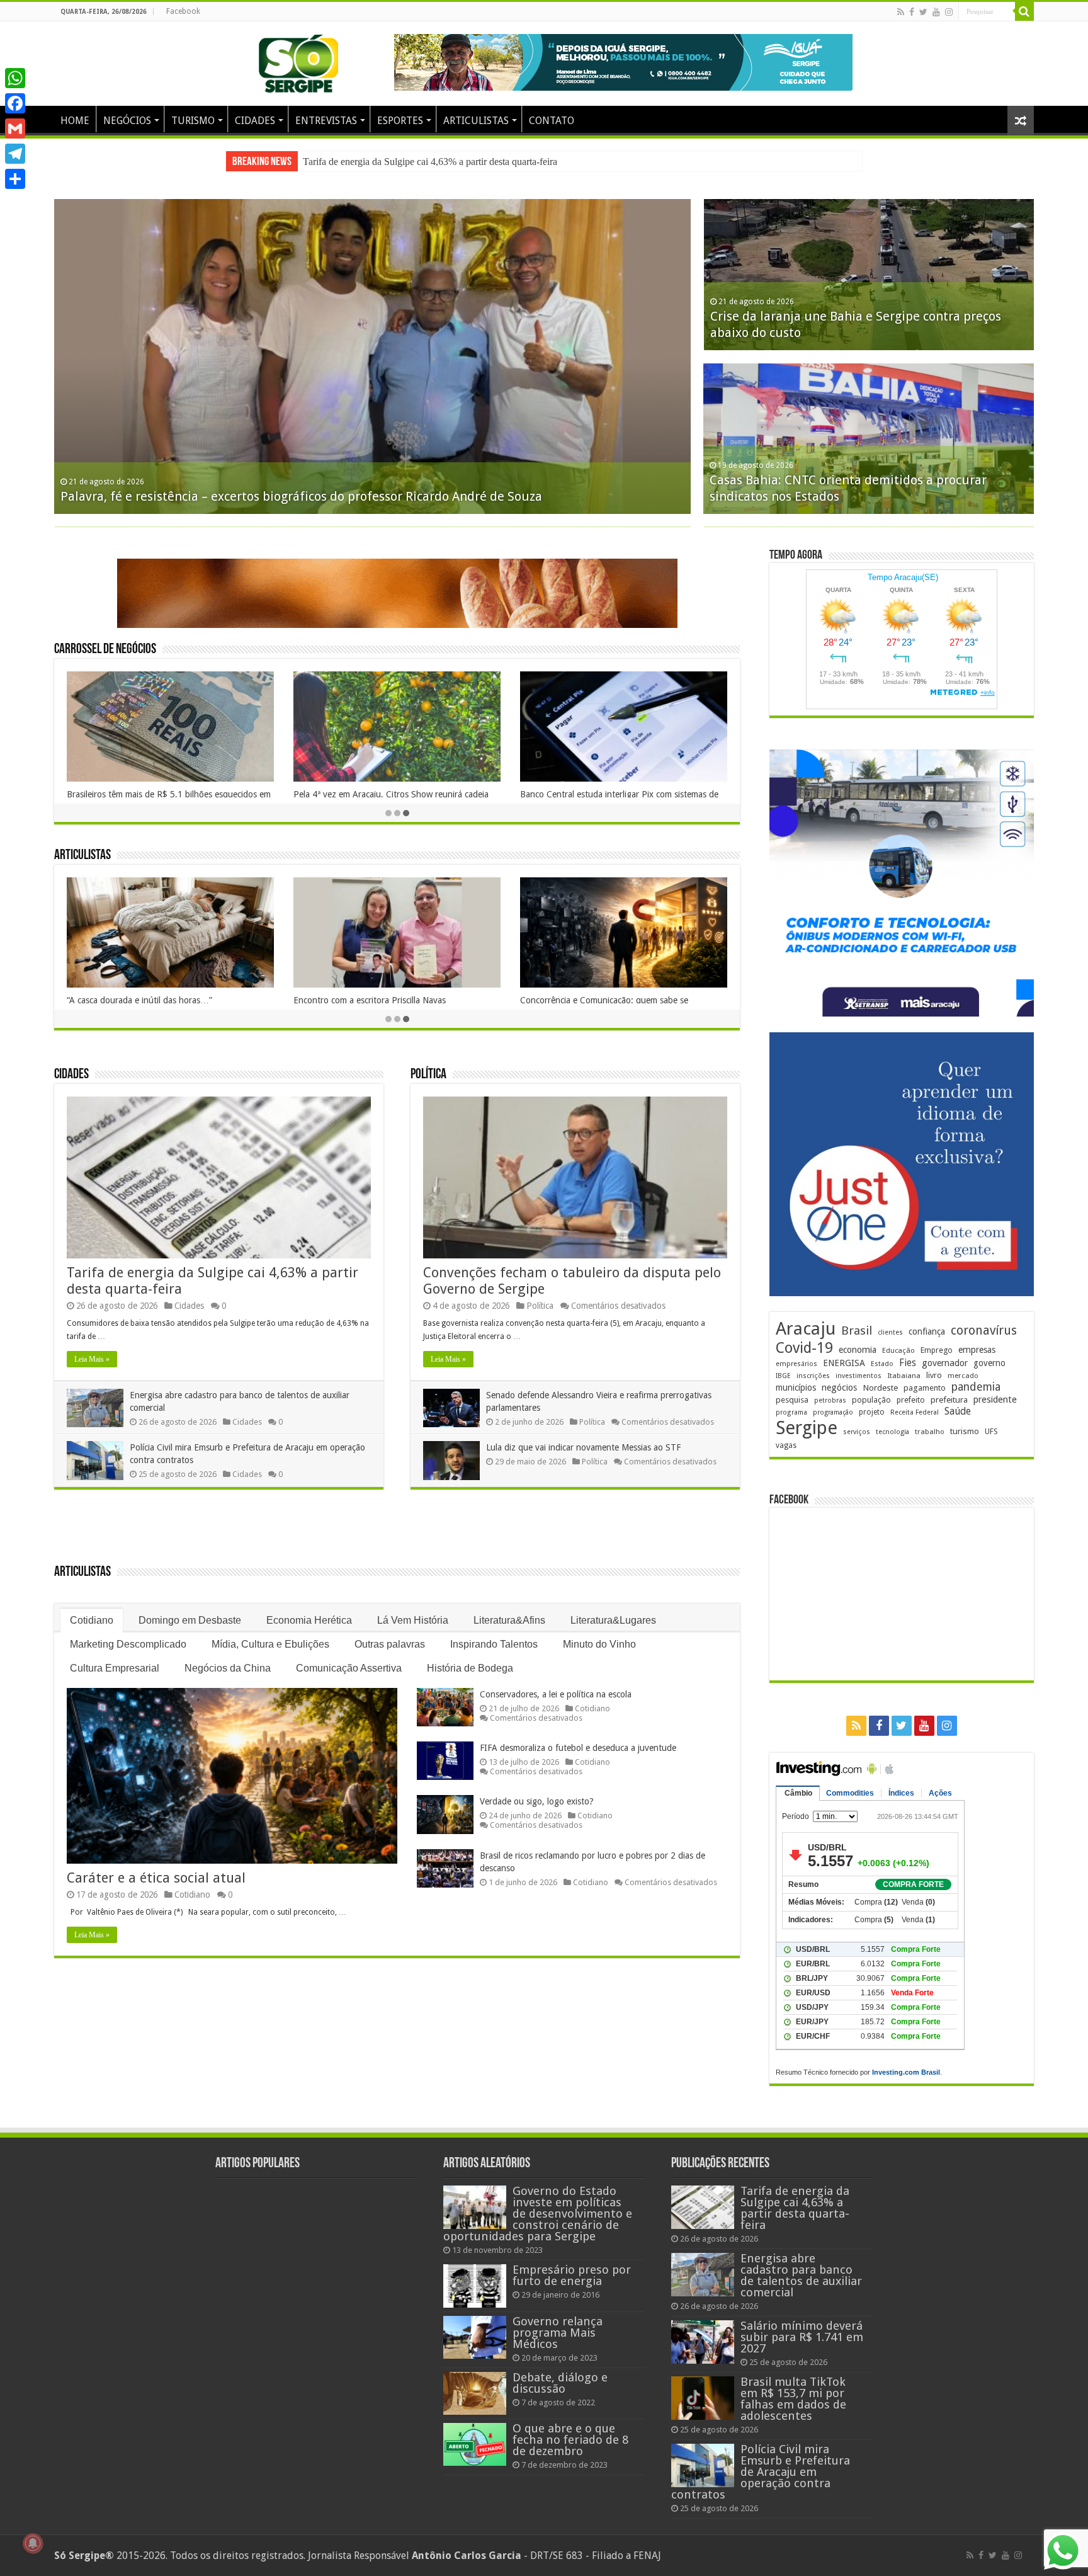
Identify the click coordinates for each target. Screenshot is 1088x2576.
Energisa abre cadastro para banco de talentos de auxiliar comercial (435, 162)
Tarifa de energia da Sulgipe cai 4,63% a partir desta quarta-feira (795, 2208)
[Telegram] (15, 154)
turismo (965, 1431)
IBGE (783, 1376)
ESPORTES (400, 121)
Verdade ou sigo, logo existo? (537, 1801)
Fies (908, 1363)
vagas (786, 1445)
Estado (882, 1364)
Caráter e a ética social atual (156, 1878)
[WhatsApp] (15, 78)
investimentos (858, 1376)
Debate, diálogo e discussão (560, 2383)
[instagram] (949, 12)
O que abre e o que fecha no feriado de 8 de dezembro (570, 2440)
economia (858, 1350)
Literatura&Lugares (613, 1620)
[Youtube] (936, 12)
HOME (75, 121)
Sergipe (807, 1428)
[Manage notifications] (33, 2543)
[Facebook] (912, 12)
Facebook (183, 11)
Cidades (71, 1075)
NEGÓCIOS (127, 121)
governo (989, 1363)
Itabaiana (904, 1376)
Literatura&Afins (509, 1620)
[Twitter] (923, 12)
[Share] (15, 179)
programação (833, 1412)
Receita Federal (915, 1412)
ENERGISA (844, 1363)
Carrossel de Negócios (105, 650)
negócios (839, 1388)
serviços (857, 1432)
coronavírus (984, 1331)
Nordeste (880, 1388)
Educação (898, 1351)
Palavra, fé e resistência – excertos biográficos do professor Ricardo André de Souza (301, 496)
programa (791, 1412)
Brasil (857, 1331)
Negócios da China (228, 1668)
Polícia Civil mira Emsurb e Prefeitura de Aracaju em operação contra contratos (761, 2472)
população (871, 1400)
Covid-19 (804, 1348)
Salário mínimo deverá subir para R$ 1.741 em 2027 (802, 2337)
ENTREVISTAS (326, 121)
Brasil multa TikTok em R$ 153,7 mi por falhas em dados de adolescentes (793, 2399)
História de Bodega (470, 1668)
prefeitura (949, 1399)
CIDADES (255, 121)
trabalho (930, 1432)
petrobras (830, 1400)
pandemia (976, 1387)
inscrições (813, 1376)
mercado (963, 1376)
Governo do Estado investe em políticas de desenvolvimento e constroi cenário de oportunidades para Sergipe (538, 2214)
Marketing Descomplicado (128, 1644)
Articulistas (82, 856)
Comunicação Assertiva (349, 1668)
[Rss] (901, 12)
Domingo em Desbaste (190, 1620)
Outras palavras (390, 1644)
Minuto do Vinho (599, 1644)
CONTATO (552, 121)
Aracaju (806, 1329)
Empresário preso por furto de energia (572, 2275)
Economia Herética (309, 1620)
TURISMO (193, 121)
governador (945, 1363)
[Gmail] (15, 128)
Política (428, 1075)
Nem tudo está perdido (338, 1000)
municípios (796, 1388)
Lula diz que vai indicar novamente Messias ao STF (583, 1447)
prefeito (911, 1400)
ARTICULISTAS (476, 121)
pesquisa (792, 1400)
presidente (995, 1399)
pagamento (925, 1388)
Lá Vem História (413, 1620)
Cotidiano (92, 1620)
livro (934, 1375)
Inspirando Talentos (494, 1644)
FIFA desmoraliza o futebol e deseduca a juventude (578, 1748)
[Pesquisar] (1024, 11)
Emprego (937, 1350)
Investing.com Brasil (906, 2072)
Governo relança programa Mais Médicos (558, 2333)
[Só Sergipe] (298, 61)
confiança (927, 1331)
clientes (890, 1332)
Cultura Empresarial (115, 1668)
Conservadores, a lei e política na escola (556, 1694)
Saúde (958, 1411)
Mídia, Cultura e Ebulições (270, 1644)
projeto (872, 1412)
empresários (796, 1364)
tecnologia (892, 1432)
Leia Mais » (92, 1359)
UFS (991, 1431)
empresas (977, 1350)
